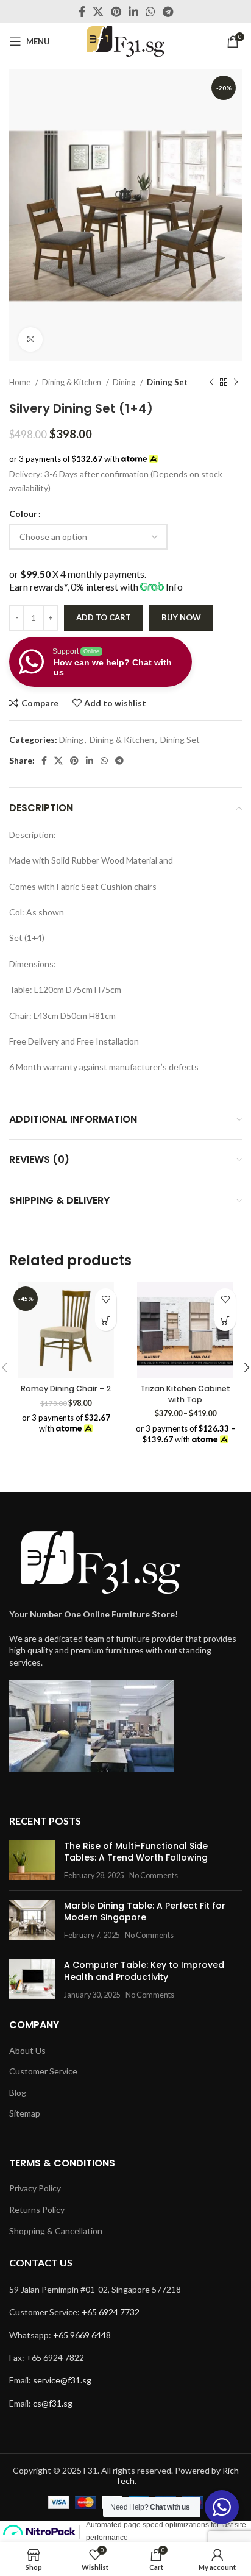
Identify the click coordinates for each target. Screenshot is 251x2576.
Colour (23, 513)
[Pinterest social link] (116, 12)
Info (174, 587)
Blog (18, 2092)
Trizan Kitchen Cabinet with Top (185, 1394)
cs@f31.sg (53, 2403)
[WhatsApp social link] (150, 12)
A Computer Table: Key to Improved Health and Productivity (144, 1971)
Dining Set (167, 382)
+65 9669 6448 (82, 2335)
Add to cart (104, 617)
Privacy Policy (35, 2188)
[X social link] (98, 12)
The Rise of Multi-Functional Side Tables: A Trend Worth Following (136, 1852)
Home (21, 382)
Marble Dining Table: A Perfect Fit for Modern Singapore (145, 1912)
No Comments (154, 1875)
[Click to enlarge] (30, 339)
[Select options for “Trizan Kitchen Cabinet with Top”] (225, 1320)
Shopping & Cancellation (56, 2231)
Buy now (181, 617)
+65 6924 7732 (111, 2312)
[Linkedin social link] (133, 12)
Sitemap (25, 2113)
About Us (27, 2050)
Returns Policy (37, 2209)
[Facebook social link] (82, 12)
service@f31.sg (62, 2380)
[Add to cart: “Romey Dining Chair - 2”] (106, 1320)
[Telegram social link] (168, 12)
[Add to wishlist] (106, 1299)
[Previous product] (211, 382)
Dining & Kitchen (72, 382)
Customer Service (43, 2071)
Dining (125, 382)
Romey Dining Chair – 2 (66, 1389)
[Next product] (236, 382)
